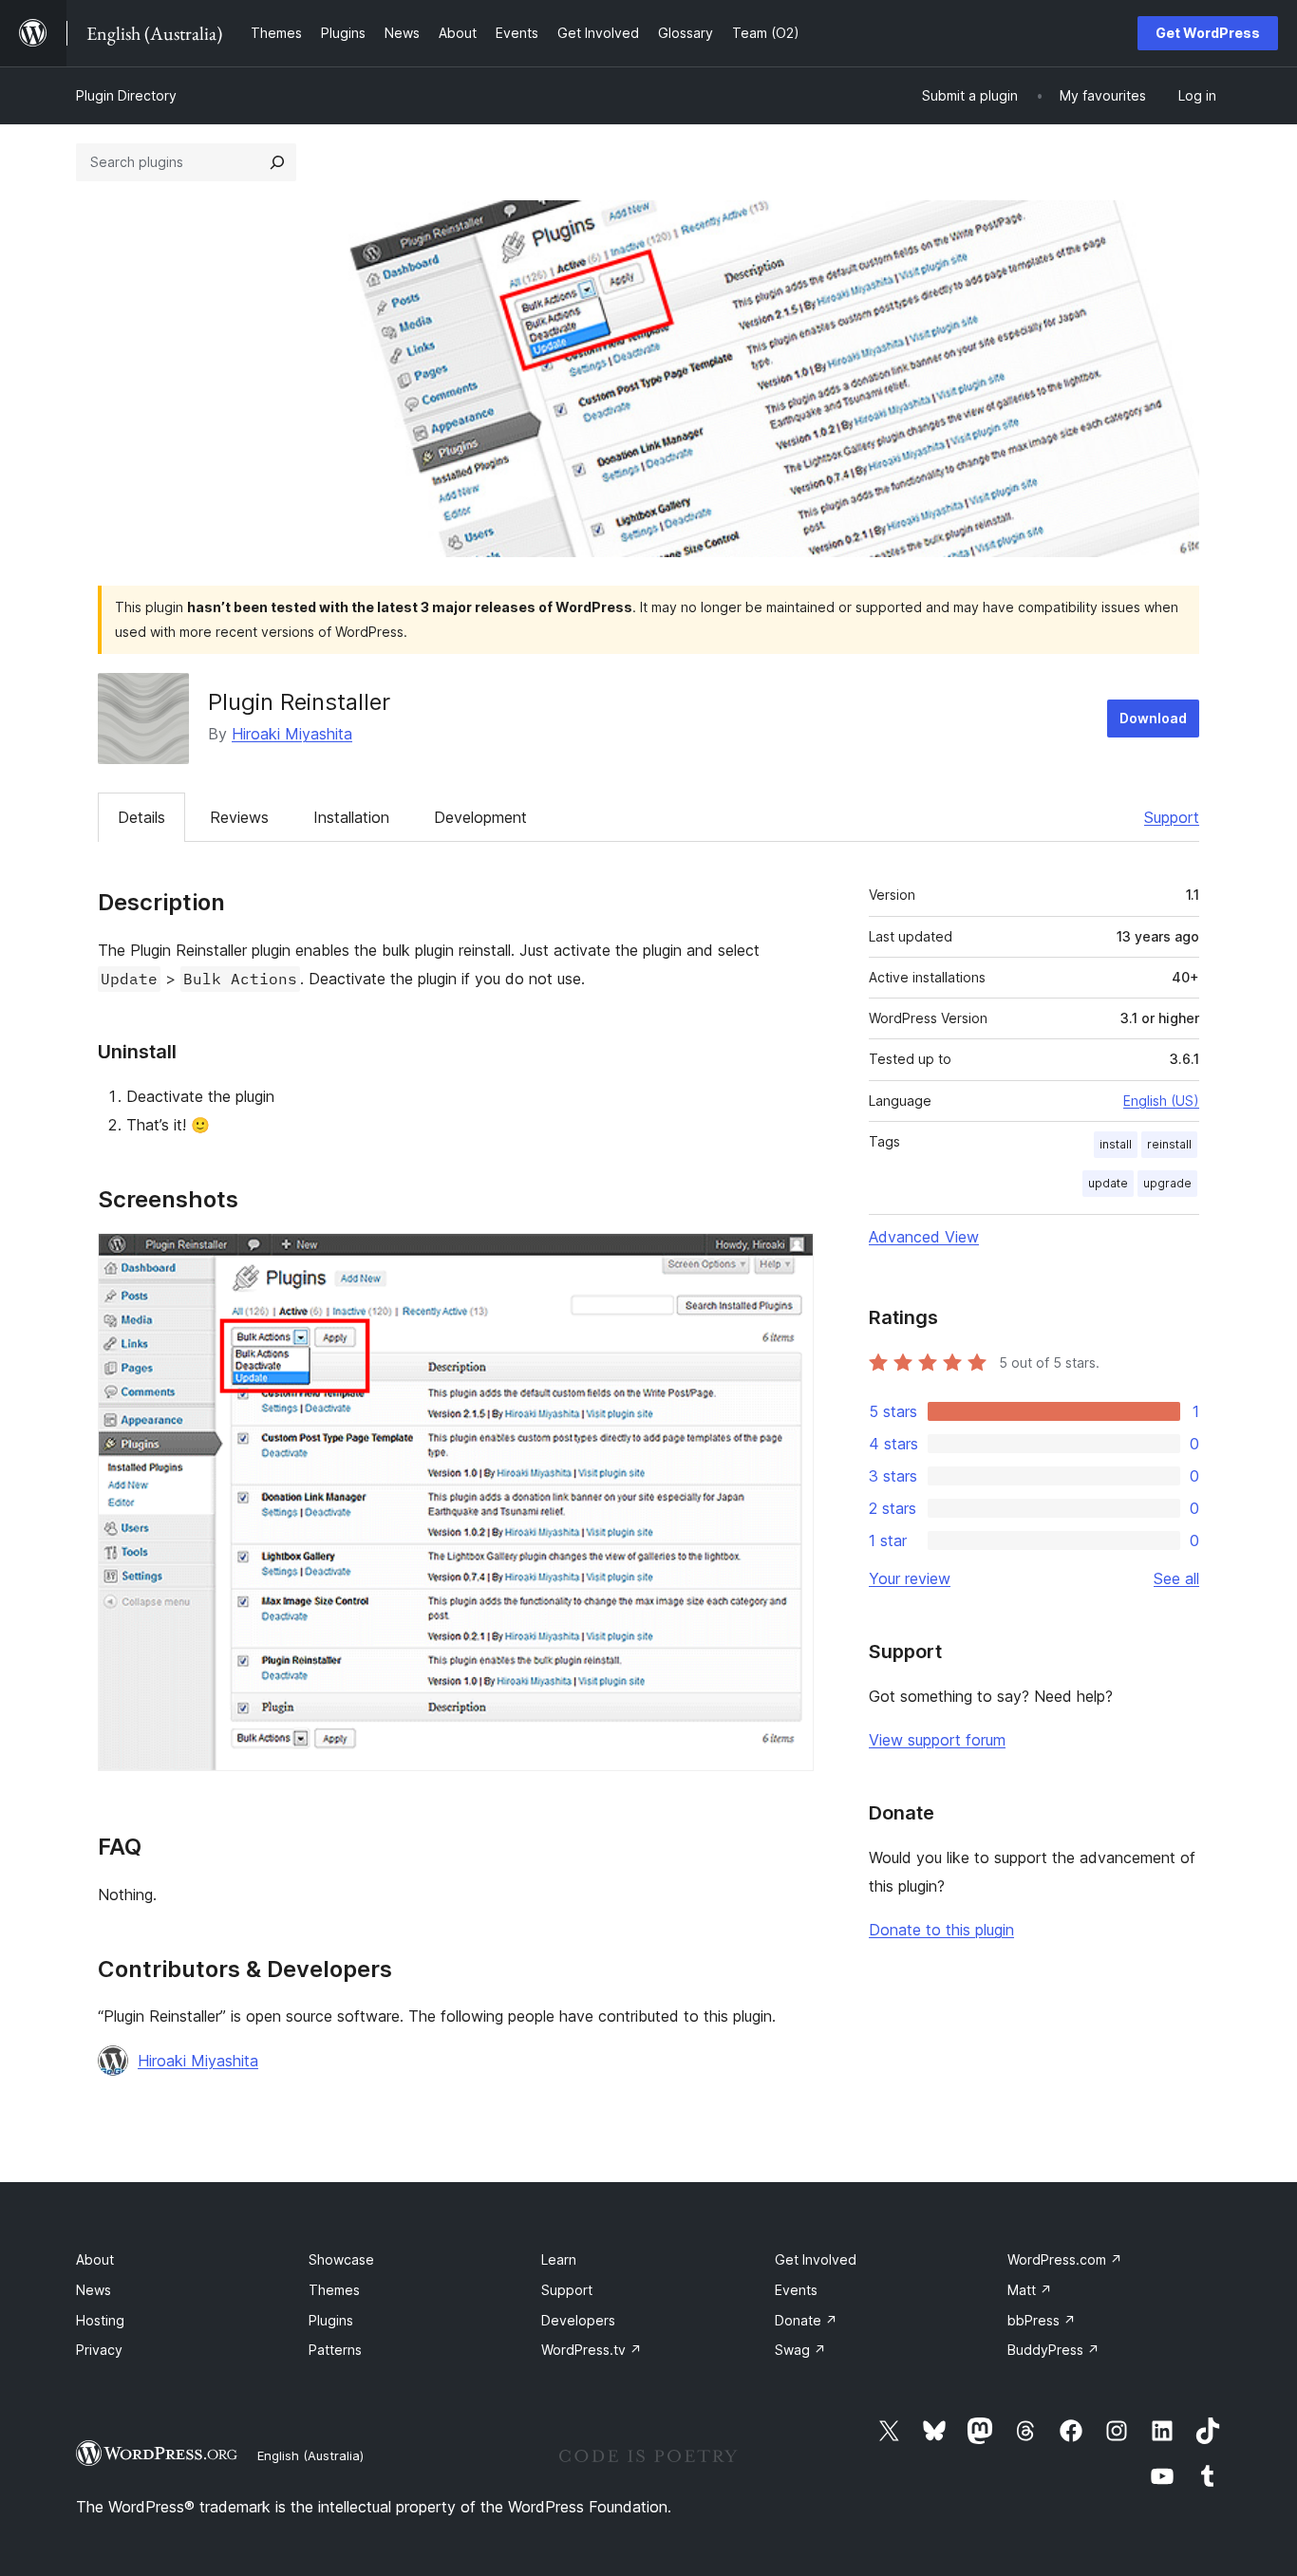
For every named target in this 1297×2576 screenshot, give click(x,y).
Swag (800, 2350)
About (95, 2259)
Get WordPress (1208, 33)
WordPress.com (1065, 2259)
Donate (806, 2320)
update (1108, 1183)
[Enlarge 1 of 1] (788, 1259)
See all (1176, 1578)
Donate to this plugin (941, 1930)
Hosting (100, 2320)
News (94, 2290)
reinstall (1169, 1144)
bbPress (1042, 2320)
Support (1172, 817)
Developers (578, 2320)
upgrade (1167, 1183)
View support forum (937, 1740)
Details (141, 817)
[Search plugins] (277, 162)
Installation (351, 817)
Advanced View (924, 1237)
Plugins (331, 2320)
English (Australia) (310, 2455)
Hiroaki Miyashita (292, 734)
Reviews (239, 817)
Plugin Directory (126, 95)
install (1116, 1144)
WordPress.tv (592, 2350)
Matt (1030, 2290)
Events (796, 2290)
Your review (910, 1578)
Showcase (341, 2259)
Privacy (99, 2350)
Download (1153, 718)
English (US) (1161, 1101)
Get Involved (816, 2259)
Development (480, 817)
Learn (559, 2259)
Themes (334, 2290)
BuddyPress (1053, 2350)
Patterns (335, 2350)
